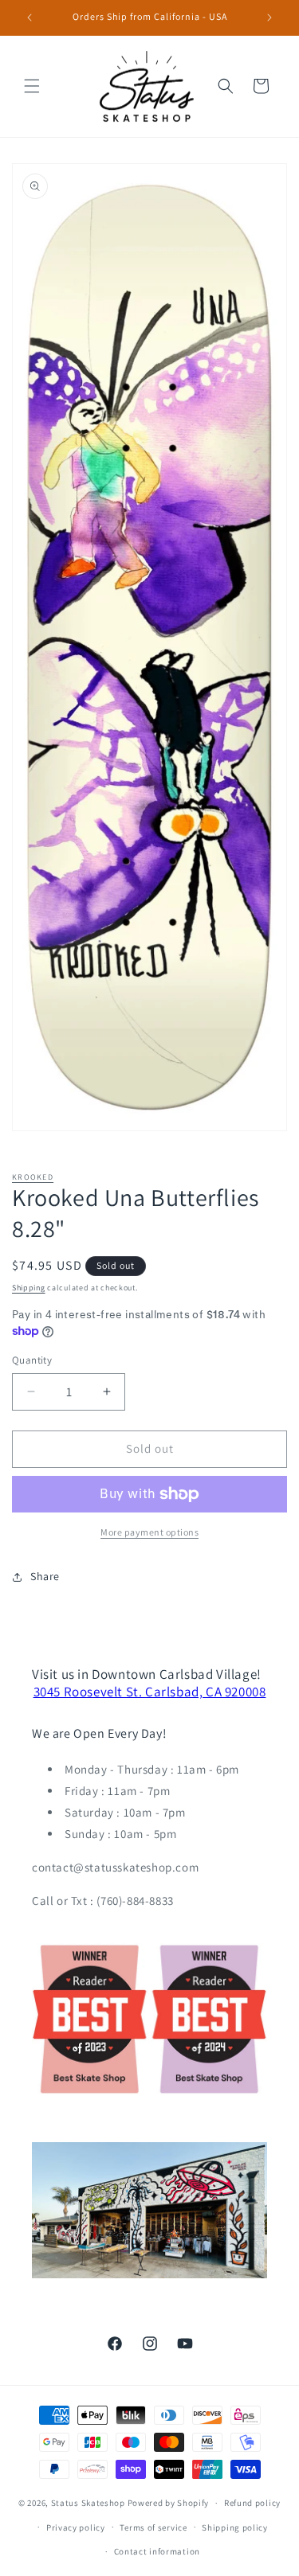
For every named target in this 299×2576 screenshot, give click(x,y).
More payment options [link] (149, 1532)
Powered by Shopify (169, 2503)
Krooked (33, 1177)
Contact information (157, 2551)
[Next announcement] (269, 18)
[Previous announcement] (30, 18)
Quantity (32, 1360)
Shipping (29, 1288)
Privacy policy (76, 2527)
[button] (32, 86)
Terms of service (153, 2527)
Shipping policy (235, 2527)
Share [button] (45, 1576)
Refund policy (252, 2503)
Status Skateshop (88, 2503)
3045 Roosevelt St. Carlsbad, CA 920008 (150, 1692)
